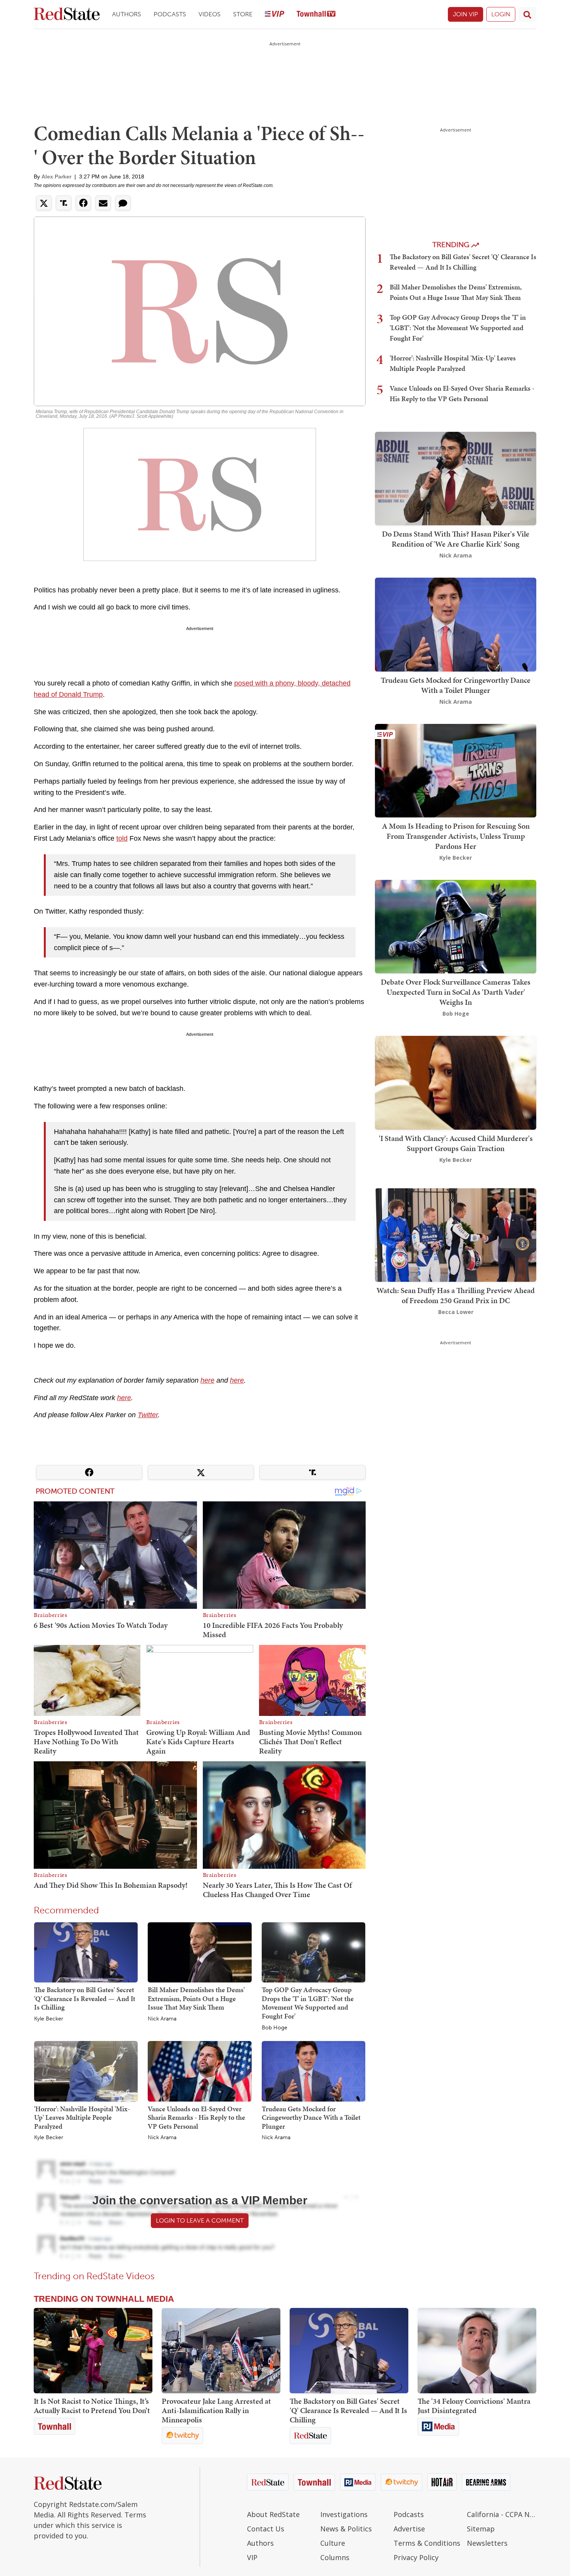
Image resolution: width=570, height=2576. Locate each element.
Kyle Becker (49, 2019)
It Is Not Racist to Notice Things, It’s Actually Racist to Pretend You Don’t (92, 2406)
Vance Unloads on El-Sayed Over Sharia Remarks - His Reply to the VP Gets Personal (196, 2117)
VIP (252, 2557)
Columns (335, 2557)
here (207, 1380)
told (122, 838)
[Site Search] (527, 14)
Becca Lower (456, 1312)
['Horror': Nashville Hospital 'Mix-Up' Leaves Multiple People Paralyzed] (86, 2071)
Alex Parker (56, 177)
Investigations (344, 2514)
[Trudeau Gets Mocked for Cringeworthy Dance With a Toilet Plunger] (313, 2071)
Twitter (148, 1415)
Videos (210, 14)
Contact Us (266, 2529)
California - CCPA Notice (502, 2514)
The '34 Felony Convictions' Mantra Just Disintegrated (474, 2406)
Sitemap (481, 2529)
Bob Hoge (275, 2028)
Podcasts (170, 14)
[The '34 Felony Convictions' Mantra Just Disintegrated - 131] (477, 2351)
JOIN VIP (465, 14)
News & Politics (346, 2529)
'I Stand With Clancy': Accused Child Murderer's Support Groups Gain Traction (456, 1143)
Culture (333, 2543)
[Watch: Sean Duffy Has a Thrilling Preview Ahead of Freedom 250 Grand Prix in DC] (456, 1234)
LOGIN (501, 14)
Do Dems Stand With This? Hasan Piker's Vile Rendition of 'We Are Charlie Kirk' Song (456, 539)
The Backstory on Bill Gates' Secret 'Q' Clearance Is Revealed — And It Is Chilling (85, 1998)
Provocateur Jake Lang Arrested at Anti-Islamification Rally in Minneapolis (216, 2410)
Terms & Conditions (427, 2543)
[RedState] (67, 15)
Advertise (409, 2529)
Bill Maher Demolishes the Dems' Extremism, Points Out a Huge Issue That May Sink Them (196, 1998)
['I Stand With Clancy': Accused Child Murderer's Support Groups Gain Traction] (456, 1082)
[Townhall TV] (316, 15)
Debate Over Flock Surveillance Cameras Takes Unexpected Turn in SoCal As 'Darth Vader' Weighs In (456, 992)
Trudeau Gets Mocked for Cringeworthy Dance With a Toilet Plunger (311, 2117)
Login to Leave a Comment (200, 2220)
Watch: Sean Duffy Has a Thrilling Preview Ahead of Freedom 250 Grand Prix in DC (456, 1295)
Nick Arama (162, 2019)
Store (243, 14)
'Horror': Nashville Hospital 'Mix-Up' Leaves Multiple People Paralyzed (82, 2117)
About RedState (273, 2514)
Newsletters (487, 2543)
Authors (127, 14)
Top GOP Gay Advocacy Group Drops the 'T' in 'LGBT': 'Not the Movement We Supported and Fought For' (308, 2003)
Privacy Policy (416, 2557)
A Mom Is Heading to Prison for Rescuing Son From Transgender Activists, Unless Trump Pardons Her (456, 836)
